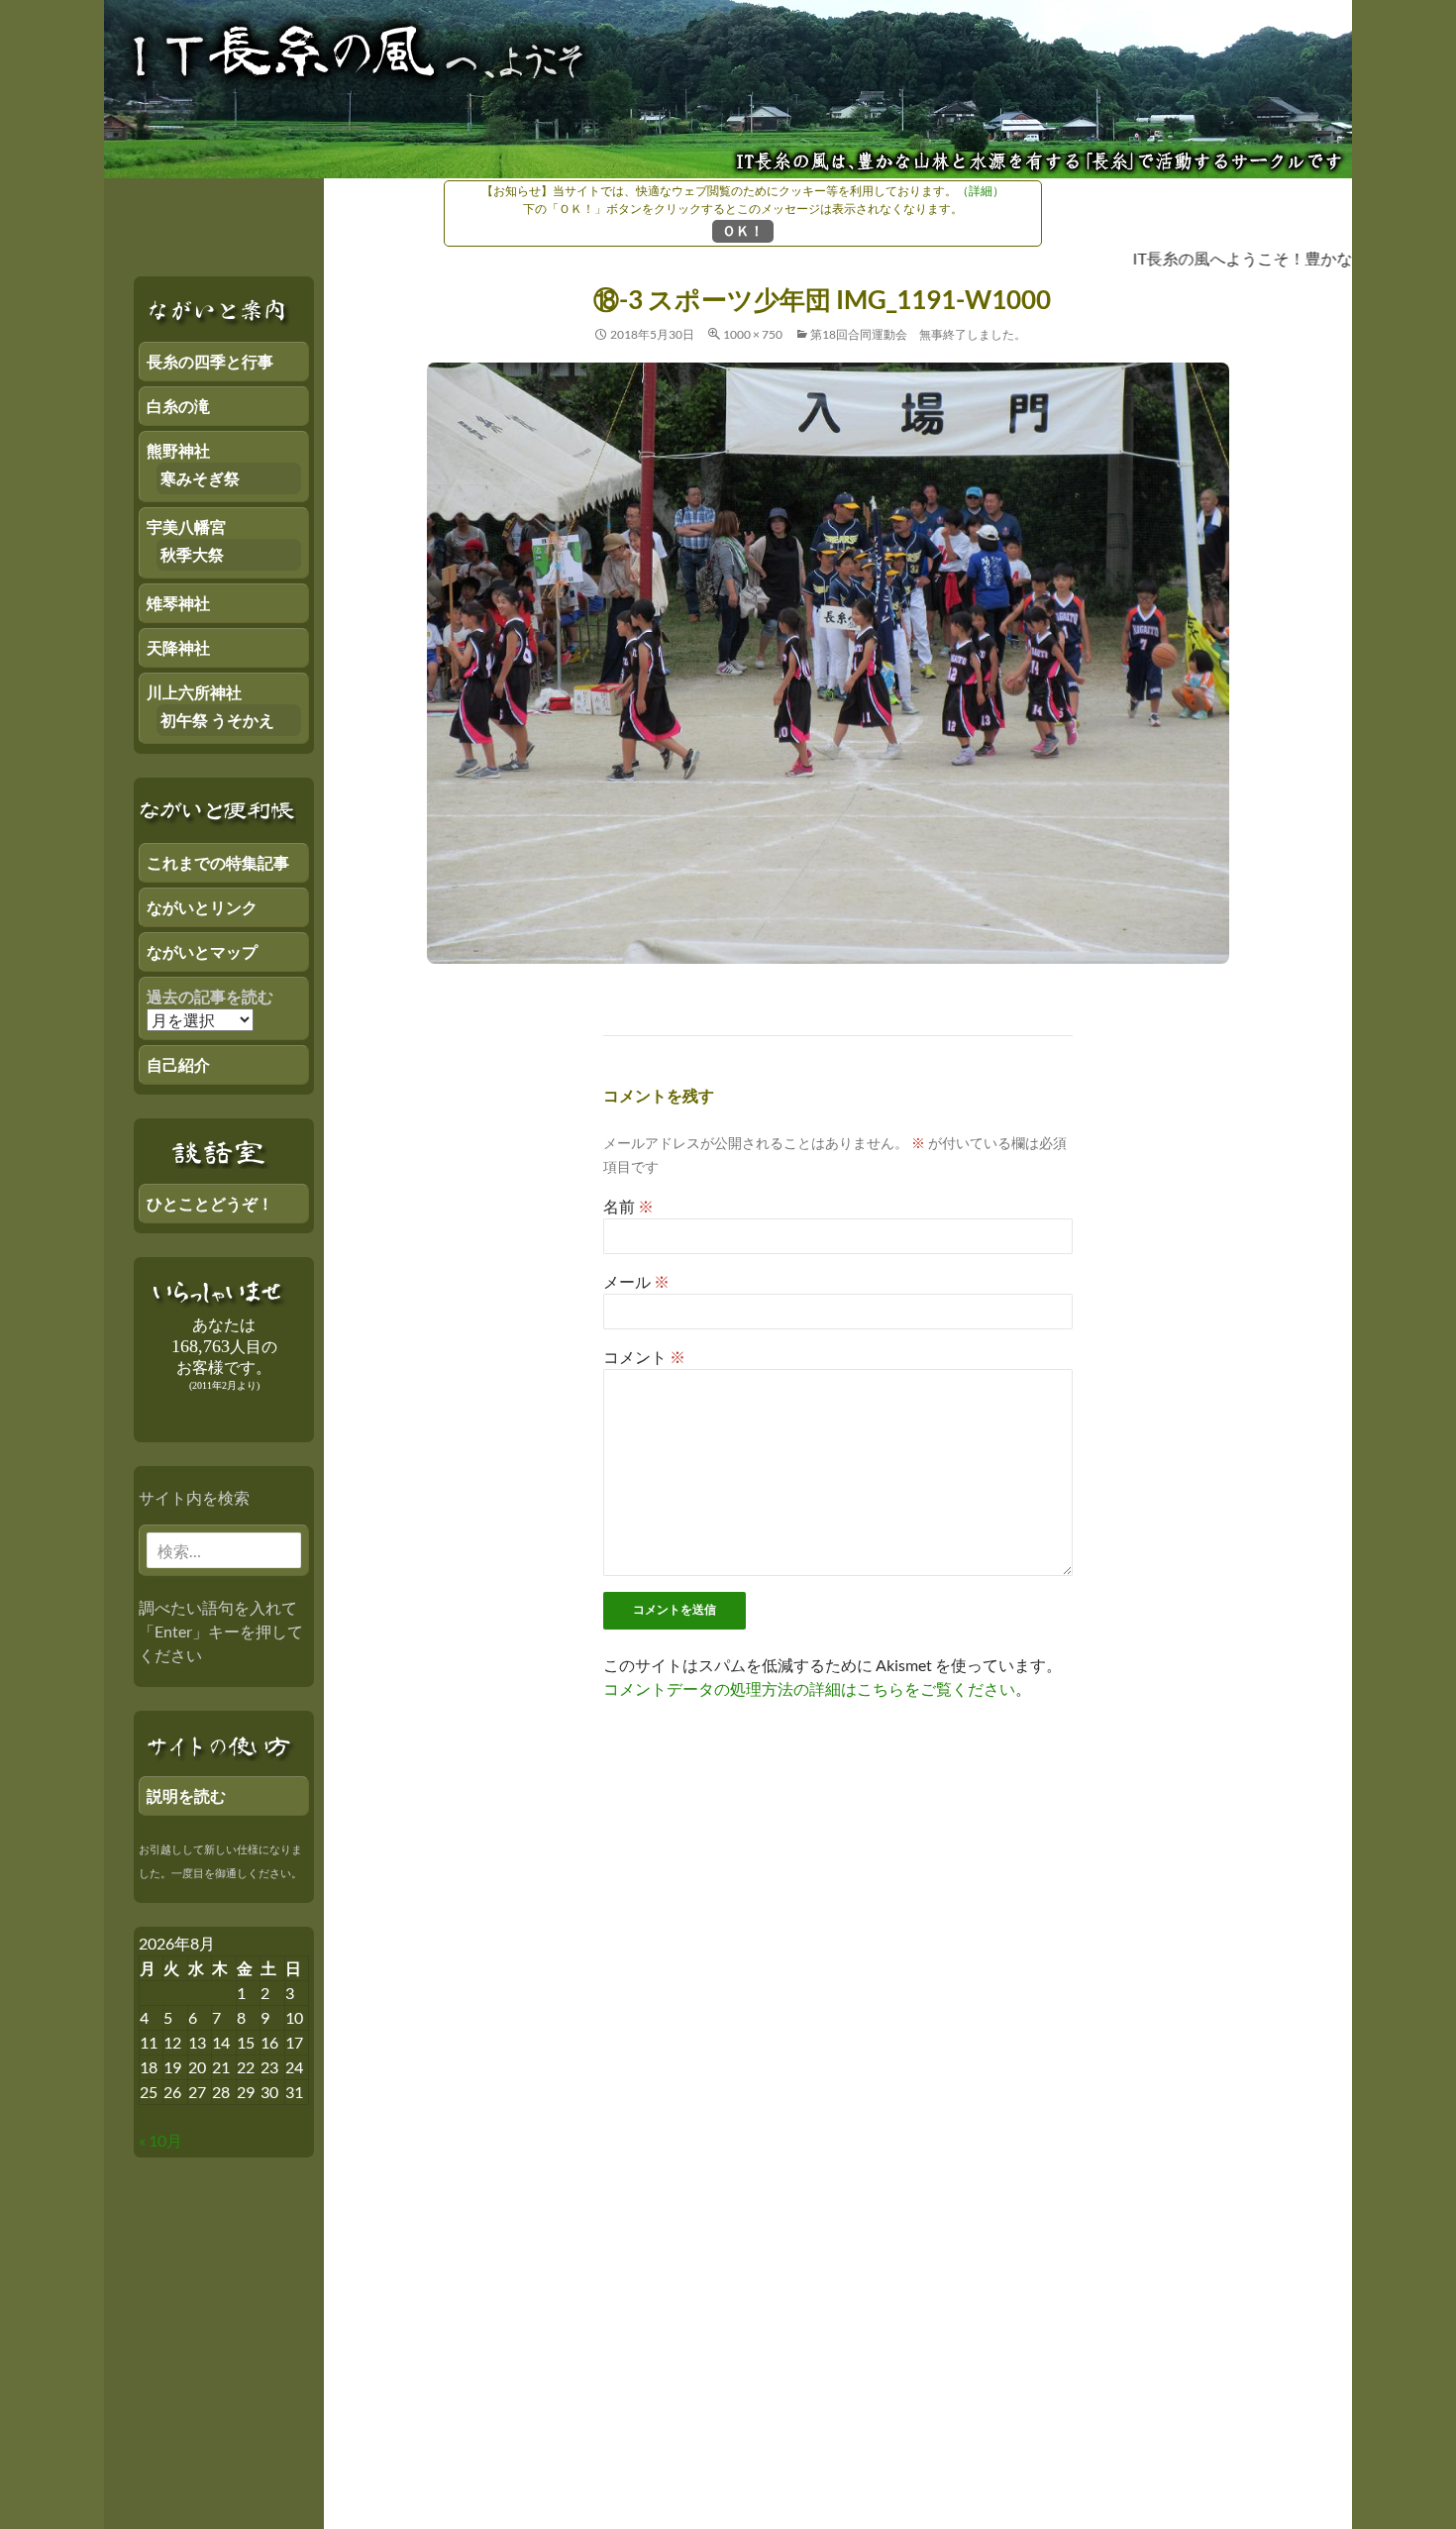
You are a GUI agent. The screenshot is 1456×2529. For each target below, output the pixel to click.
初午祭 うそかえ (217, 720)
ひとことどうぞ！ (210, 1203)
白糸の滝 (178, 406)
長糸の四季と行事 (210, 361)
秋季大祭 (192, 554)
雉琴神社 (178, 603)
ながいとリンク (202, 907)
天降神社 (178, 647)
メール (636, 1281)
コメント (644, 1357)
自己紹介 (178, 1064)
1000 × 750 (753, 334)
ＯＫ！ (743, 230)
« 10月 (160, 2140)
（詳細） (981, 191)
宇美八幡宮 (186, 527)
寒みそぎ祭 (200, 478)
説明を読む (186, 1795)
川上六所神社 (194, 692)
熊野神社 (178, 450)
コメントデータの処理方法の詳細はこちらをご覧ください (809, 1688)
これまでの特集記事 (218, 862)
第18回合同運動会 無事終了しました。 (918, 334)
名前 (628, 1206)
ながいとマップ (202, 951)
